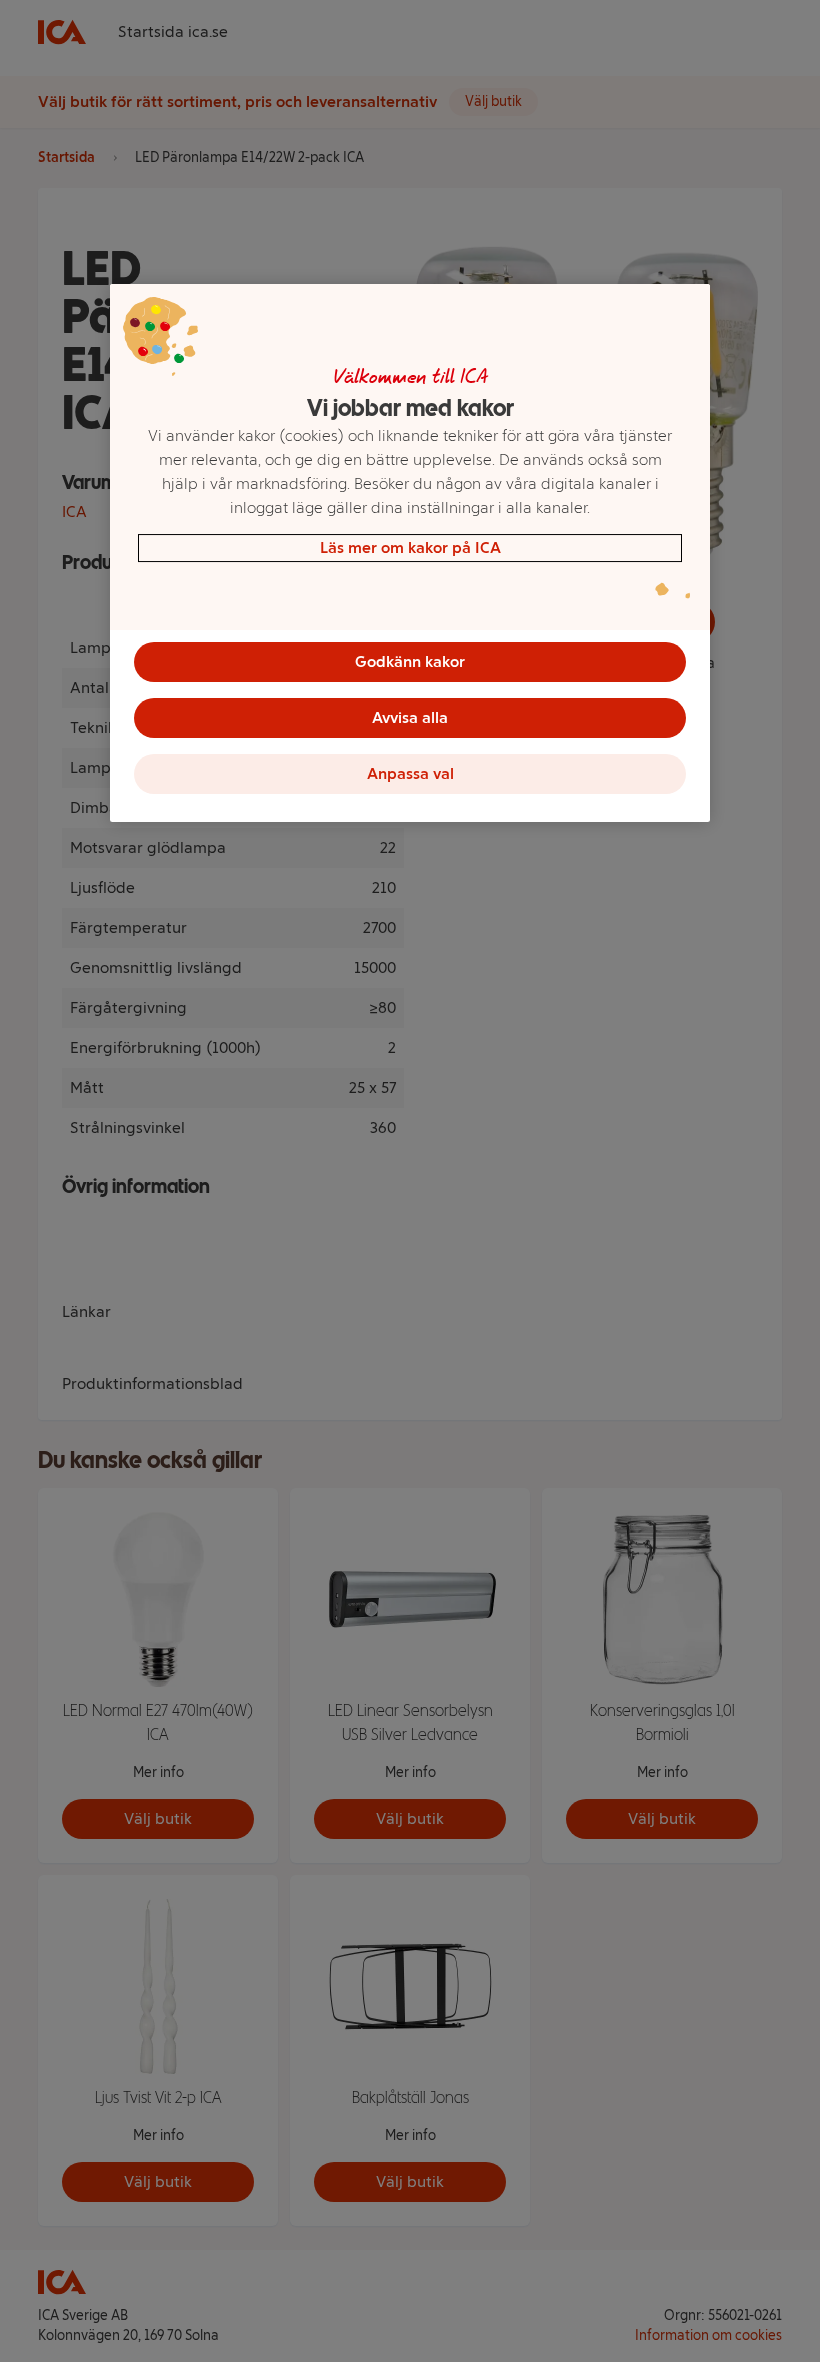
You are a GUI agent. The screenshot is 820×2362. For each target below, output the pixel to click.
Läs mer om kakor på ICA (410, 547)
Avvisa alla (410, 717)
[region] (410, 553)
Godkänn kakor (410, 661)
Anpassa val (410, 773)
